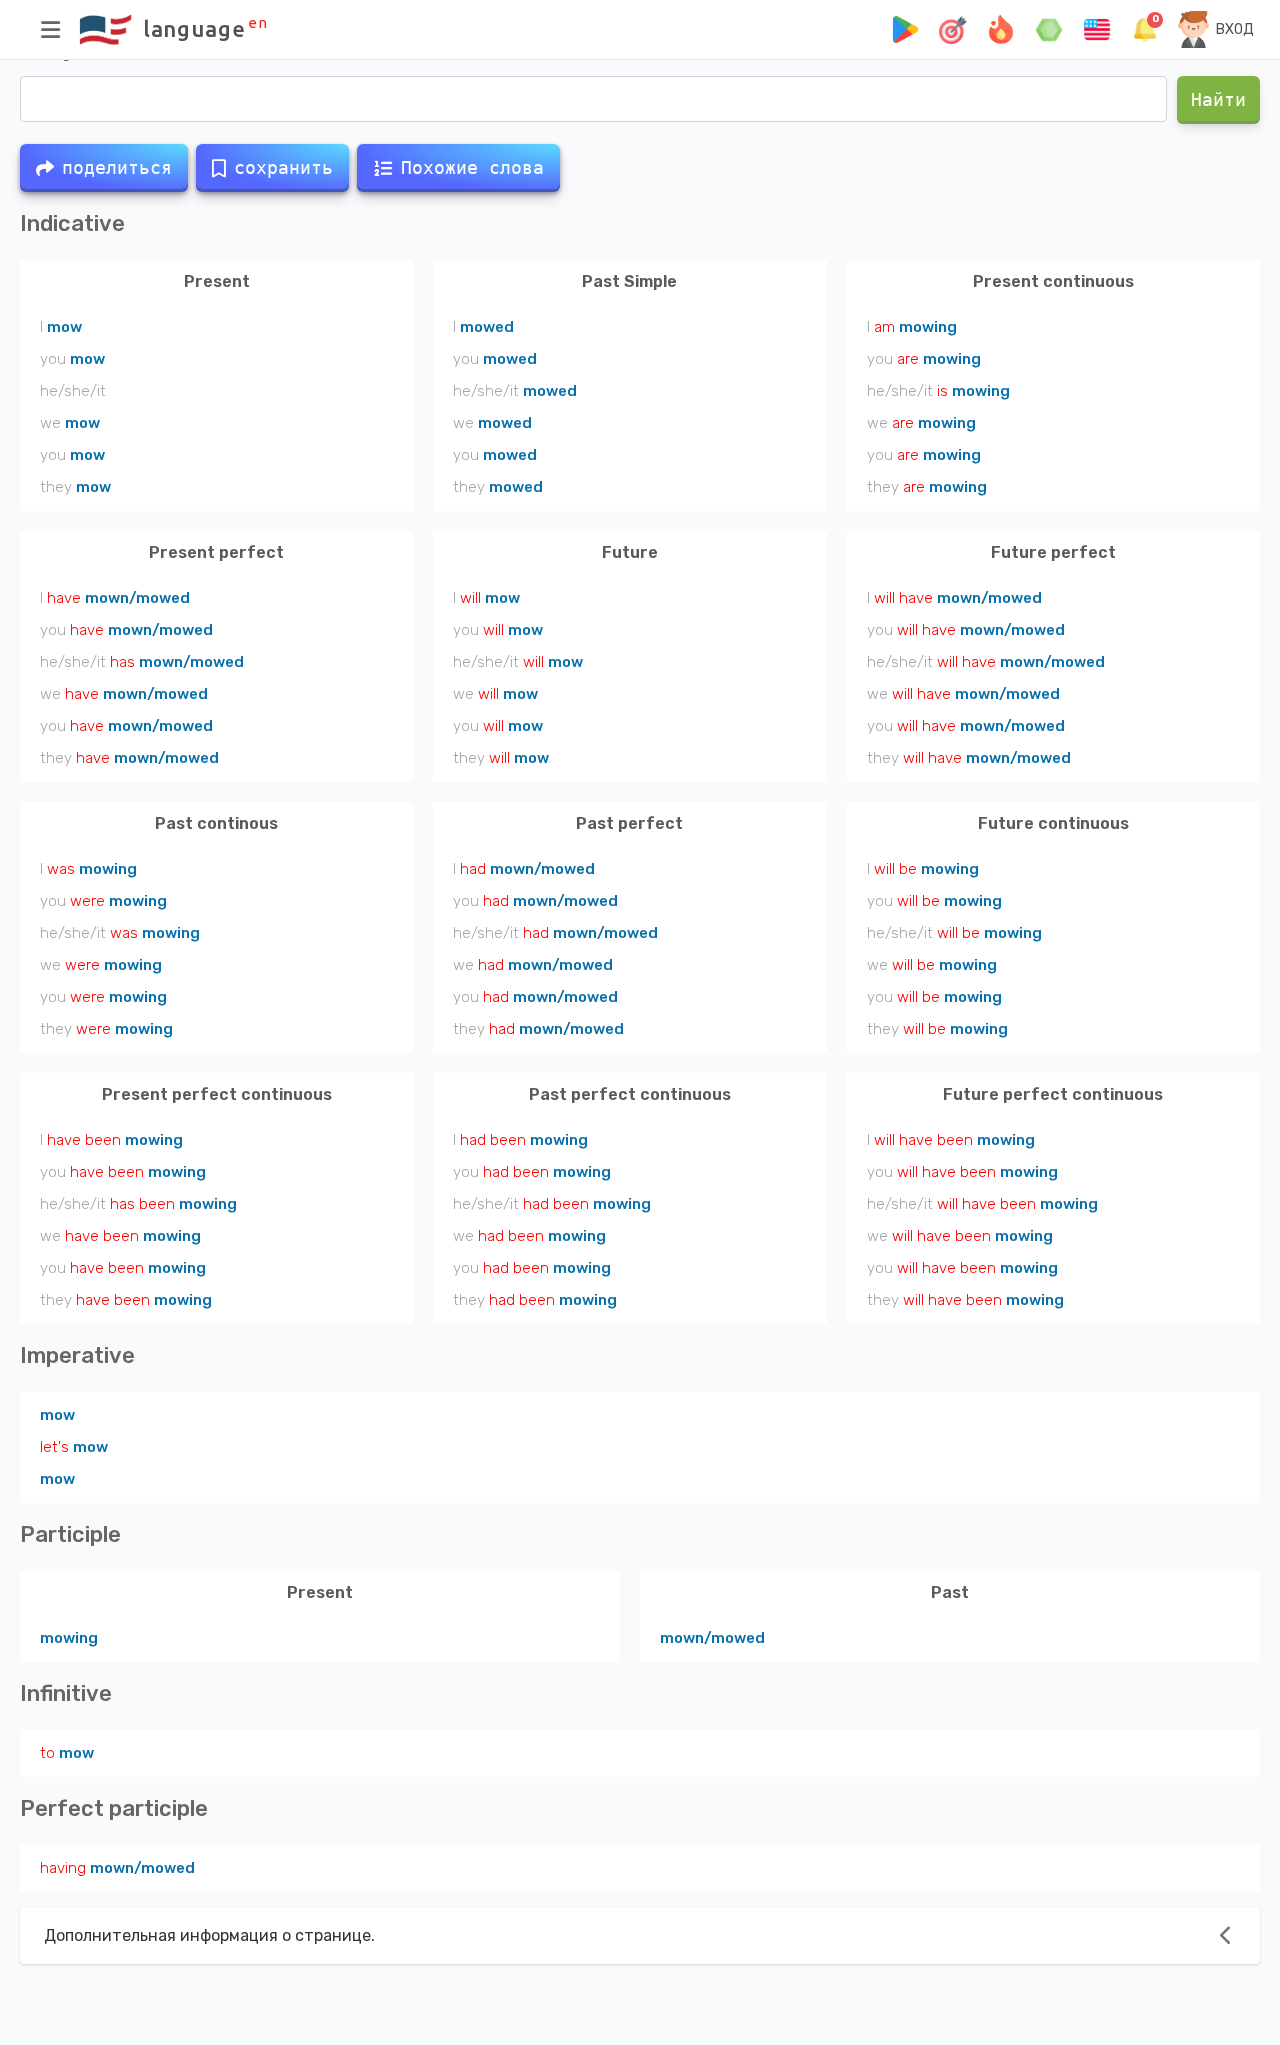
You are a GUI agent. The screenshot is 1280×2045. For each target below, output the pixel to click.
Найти (1218, 99)
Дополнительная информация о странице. (209, 1935)
